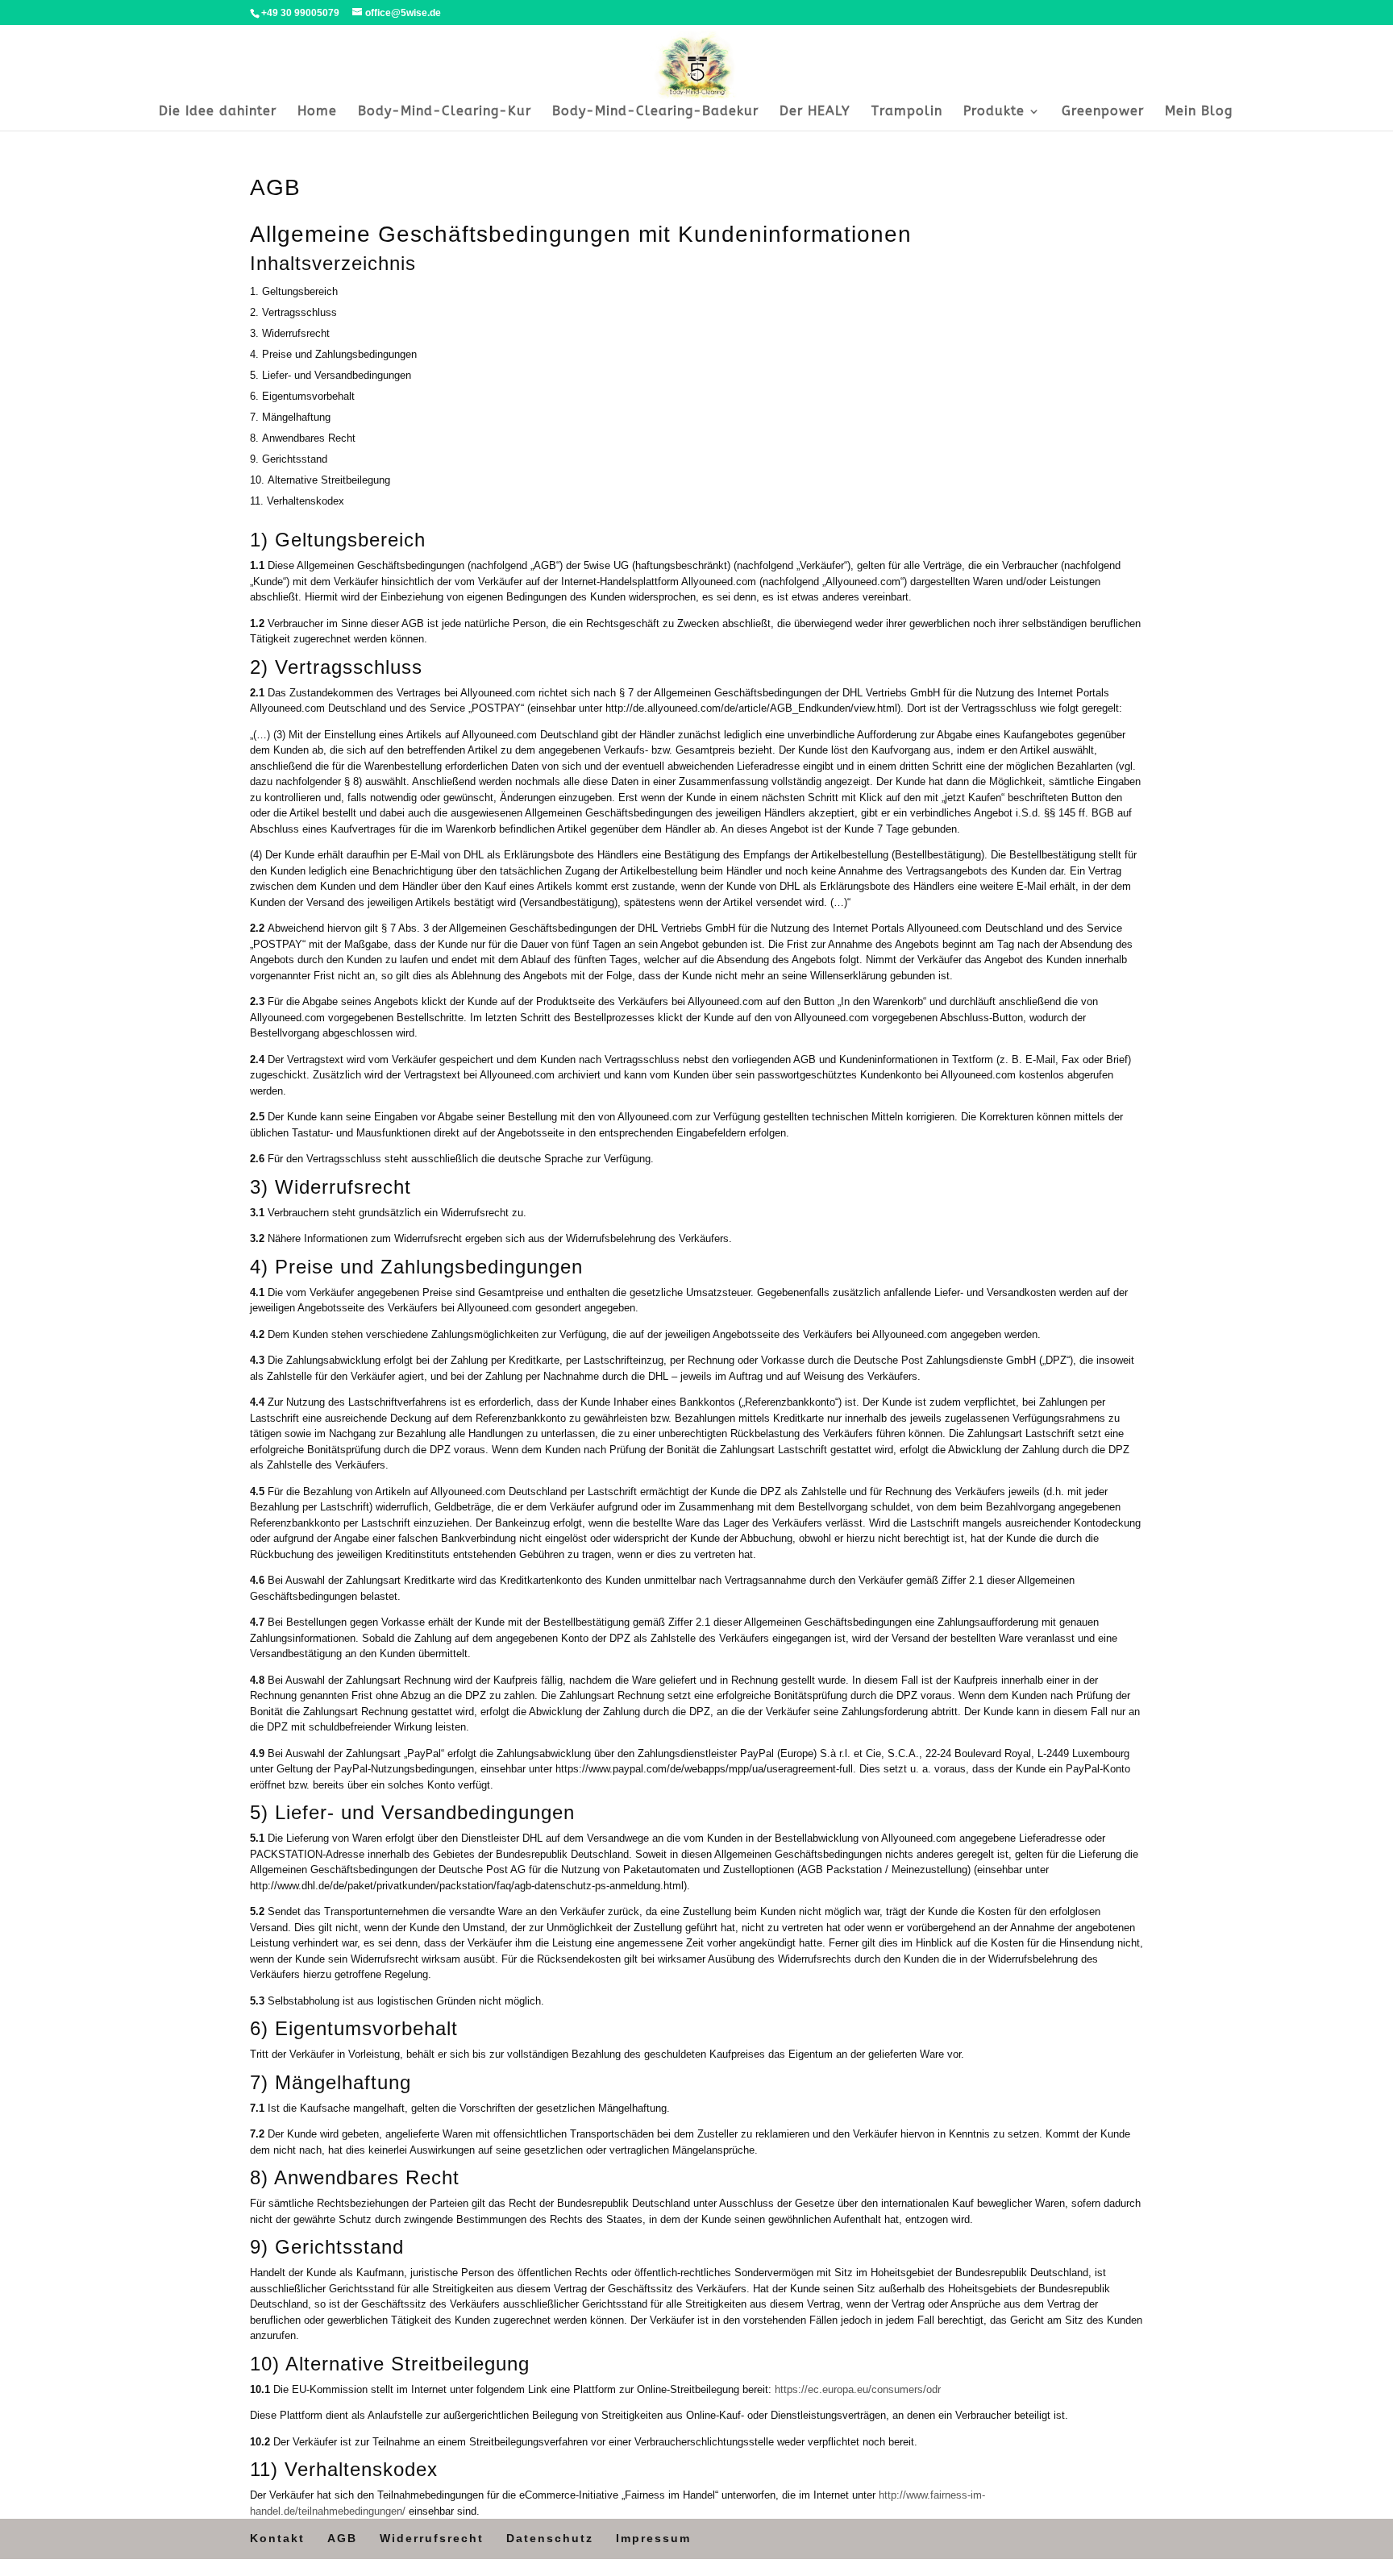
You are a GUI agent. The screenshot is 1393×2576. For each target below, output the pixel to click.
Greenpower (1103, 112)
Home (317, 112)
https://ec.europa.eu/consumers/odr (858, 2389)
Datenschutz (550, 2538)
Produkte (994, 112)
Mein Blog (1199, 112)
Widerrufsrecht (432, 2538)
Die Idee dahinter (218, 112)
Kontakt (277, 2538)
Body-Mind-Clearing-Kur (445, 112)
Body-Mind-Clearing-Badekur (655, 112)
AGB (342, 2538)
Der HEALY (815, 112)
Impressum (653, 2538)
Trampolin (907, 112)
